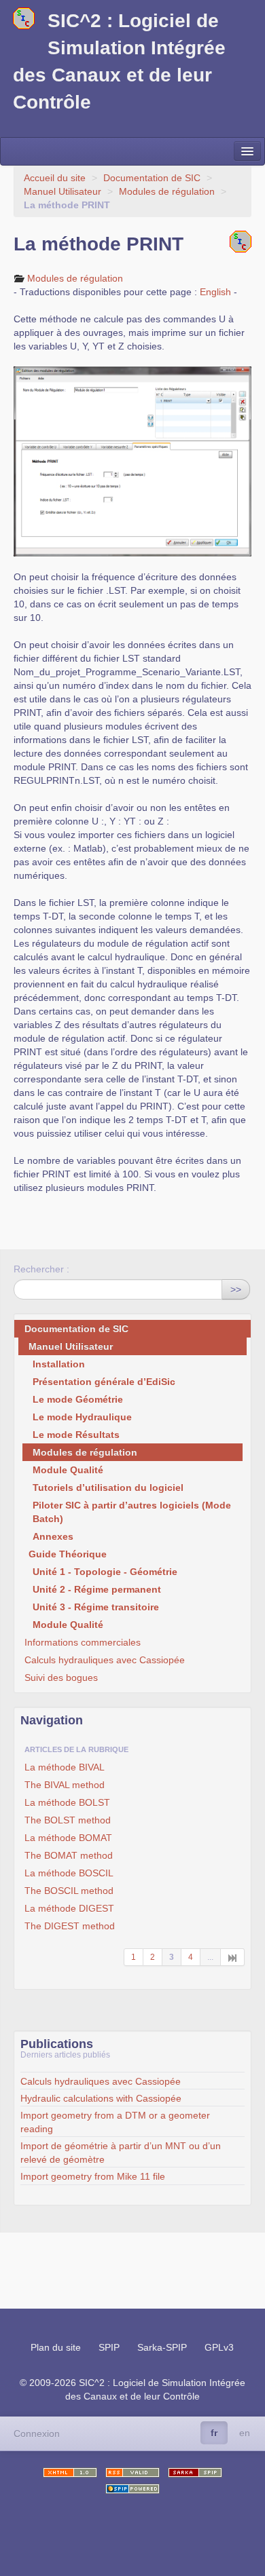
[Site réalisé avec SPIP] (132, 2489)
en (245, 2433)
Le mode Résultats (76, 1435)
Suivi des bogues (61, 1678)
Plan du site (56, 2347)
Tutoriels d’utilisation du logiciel (108, 1488)
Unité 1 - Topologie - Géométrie (105, 1572)
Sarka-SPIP (162, 2347)
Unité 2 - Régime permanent (97, 1589)
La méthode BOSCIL (69, 1873)
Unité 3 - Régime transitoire (96, 1607)
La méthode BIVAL (65, 1767)
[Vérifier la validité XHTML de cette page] (70, 2473)
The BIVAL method (65, 1785)
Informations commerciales (83, 1642)
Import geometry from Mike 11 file (93, 2176)
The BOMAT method (69, 1855)
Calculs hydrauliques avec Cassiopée (105, 1660)
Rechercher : (41, 1269)
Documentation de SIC (152, 178)
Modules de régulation (167, 191)
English (215, 292)
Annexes (53, 1536)
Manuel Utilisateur (63, 191)
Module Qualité (68, 1470)
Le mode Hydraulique (82, 1417)
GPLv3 (219, 2347)
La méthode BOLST (67, 1802)
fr (214, 2433)
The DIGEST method (70, 1926)
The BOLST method (68, 1820)
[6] (233, 1957)
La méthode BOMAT (68, 1838)
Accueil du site (55, 178)
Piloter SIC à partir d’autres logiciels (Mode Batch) (132, 1512)
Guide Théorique (68, 1554)
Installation (59, 1364)
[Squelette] (195, 2473)
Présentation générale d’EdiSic (104, 1382)
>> (236, 1289)
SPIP (109, 2347)
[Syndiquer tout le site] (132, 2473)
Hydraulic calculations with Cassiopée (101, 2098)
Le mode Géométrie (78, 1399)
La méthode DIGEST (69, 1908)
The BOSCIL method (69, 1891)
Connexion (37, 2433)
